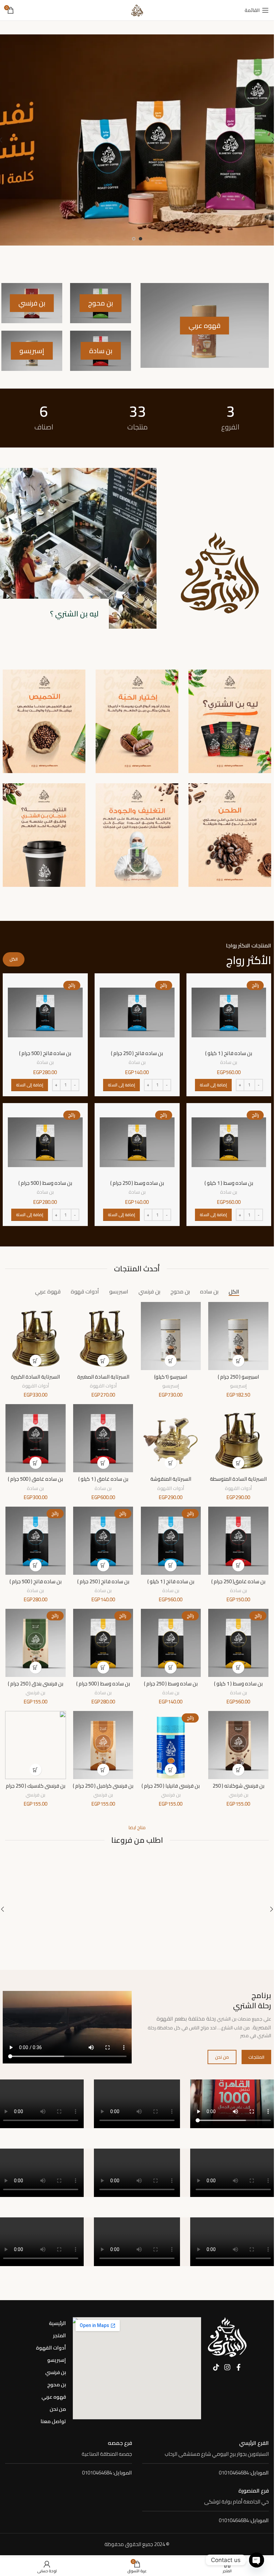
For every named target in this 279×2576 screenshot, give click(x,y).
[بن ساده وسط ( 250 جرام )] (137, 1142)
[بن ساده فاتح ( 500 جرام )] (45, 1012)
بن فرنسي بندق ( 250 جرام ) (36, 1684)
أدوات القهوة (103, 1386)
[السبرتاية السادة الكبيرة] (36, 1336)
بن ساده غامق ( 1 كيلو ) (103, 1479)
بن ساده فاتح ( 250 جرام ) (137, 1053)
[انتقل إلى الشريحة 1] (141, 239)
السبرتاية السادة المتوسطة (238, 1479)
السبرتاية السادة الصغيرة (103, 1377)
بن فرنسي (35, 1692)
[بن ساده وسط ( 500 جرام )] (45, 1142)
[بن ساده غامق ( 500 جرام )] (36, 1438)
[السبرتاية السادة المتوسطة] (238, 1438)
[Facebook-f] (239, 2367)
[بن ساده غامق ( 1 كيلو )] (103, 1438)
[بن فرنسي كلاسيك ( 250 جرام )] (36, 1745)
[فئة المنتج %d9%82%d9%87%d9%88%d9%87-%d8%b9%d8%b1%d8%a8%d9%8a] (205, 325)
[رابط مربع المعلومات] (206, 2449)
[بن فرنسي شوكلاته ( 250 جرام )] (238, 1745)
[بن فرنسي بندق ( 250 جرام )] (36, 1643)
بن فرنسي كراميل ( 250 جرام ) (103, 1786)
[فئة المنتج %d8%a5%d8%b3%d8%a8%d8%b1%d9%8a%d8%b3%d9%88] (32, 351)
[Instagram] (227, 2367)
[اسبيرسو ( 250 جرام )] (238, 1336)
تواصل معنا (53, 2421)
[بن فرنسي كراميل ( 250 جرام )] (103, 1745)
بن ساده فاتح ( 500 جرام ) (45, 1053)
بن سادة (229, 1062)
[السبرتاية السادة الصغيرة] (103, 1336)
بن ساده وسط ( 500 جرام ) (45, 1183)
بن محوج (57, 2384)
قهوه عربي (54, 2397)
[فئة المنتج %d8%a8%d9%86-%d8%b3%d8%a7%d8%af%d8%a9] (101, 351)
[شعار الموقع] (137, 10)
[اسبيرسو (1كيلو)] (171, 1336)
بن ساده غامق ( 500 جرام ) (35, 1479)
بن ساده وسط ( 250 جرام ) (137, 1183)
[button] (213, 1085)
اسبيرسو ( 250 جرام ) (238, 1377)
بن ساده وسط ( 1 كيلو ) (229, 1183)
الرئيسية (58, 2323)
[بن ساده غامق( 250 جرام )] (238, 1541)
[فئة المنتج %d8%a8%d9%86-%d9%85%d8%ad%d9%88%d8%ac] (101, 303)
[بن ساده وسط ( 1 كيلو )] (229, 1142)
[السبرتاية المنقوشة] (171, 1438)
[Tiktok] (216, 2367)
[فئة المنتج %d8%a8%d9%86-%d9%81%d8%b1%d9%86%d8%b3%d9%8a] (32, 303)
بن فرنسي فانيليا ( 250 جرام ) (171, 1786)
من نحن (58, 2409)
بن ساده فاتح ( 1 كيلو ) (229, 1053)
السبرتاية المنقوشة (171, 1479)
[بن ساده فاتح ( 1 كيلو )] (229, 1012)
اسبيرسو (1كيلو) (171, 1377)
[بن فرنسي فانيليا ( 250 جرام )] (171, 1745)
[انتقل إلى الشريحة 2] (134, 239)
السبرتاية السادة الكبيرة (35, 1377)
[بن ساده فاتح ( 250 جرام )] (137, 1012)
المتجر (60, 2335)
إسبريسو (238, 1386)
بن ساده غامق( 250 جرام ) (238, 1581)
